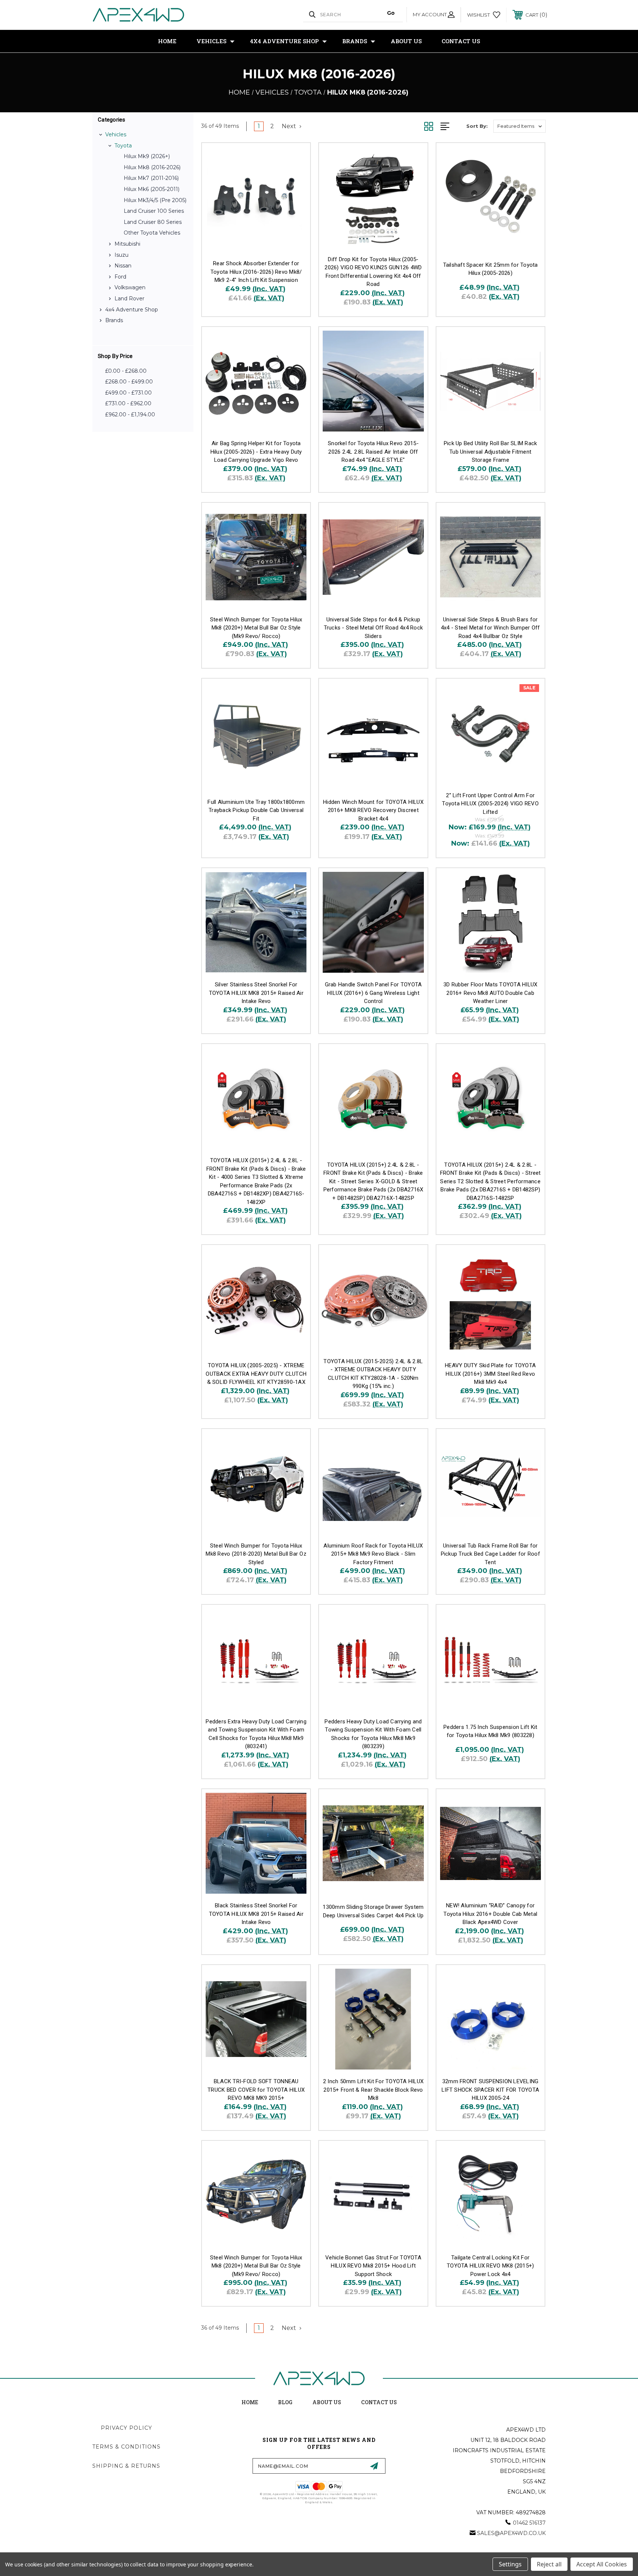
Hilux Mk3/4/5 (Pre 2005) (155, 200)
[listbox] (519, 126)
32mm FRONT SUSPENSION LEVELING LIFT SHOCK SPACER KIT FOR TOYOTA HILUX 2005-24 (490, 2090)
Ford (120, 277)
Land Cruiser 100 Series (154, 211)
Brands (355, 41)
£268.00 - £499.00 (129, 382)
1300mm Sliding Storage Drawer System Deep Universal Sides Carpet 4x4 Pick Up (373, 1911)
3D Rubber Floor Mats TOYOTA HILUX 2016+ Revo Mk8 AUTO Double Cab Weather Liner (490, 993)
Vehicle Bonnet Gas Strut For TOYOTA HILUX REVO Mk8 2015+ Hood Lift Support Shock (373, 2266)
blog (285, 2402)
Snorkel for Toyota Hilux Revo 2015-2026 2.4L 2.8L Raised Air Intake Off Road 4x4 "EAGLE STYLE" (373, 452)
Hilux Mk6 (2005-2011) (152, 189)
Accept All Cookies (602, 2564)
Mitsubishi (127, 244)
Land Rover (129, 298)
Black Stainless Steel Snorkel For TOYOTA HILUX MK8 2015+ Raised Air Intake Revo (256, 1914)
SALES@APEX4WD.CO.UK (511, 2533)
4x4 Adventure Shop (284, 41)
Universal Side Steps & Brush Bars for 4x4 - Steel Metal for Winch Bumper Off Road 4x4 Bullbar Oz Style (490, 628)
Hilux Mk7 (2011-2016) (151, 178)
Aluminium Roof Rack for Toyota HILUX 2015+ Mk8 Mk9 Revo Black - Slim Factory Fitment (373, 1554)
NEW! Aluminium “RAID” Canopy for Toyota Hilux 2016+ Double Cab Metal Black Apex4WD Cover (490, 1914)
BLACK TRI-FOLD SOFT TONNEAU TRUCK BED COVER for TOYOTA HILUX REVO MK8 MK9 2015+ (256, 2090)
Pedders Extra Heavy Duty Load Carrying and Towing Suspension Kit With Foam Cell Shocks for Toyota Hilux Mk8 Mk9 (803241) (256, 1734)
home (250, 2402)
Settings (510, 2564)
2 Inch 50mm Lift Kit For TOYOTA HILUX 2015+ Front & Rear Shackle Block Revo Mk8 (373, 2090)
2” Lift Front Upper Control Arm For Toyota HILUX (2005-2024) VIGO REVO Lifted (490, 804)
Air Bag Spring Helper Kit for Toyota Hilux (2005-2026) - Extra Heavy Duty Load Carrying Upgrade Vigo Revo (256, 452)
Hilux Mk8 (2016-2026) (152, 167)
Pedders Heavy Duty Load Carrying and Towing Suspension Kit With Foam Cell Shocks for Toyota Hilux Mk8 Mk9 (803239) (373, 1734)
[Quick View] (295, 158)
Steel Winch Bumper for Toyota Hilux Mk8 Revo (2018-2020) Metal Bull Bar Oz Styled (256, 1554)
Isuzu (121, 255)
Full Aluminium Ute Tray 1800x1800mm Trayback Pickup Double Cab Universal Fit (256, 810)
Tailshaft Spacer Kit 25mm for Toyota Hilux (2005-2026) (490, 269)
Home (167, 41)
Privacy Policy (126, 2428)
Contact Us (461, 41)
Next (290, 126)
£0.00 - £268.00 (126, 371)
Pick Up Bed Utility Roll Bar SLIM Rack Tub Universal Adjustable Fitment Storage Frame (490, 452)
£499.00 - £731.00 (128, 393)
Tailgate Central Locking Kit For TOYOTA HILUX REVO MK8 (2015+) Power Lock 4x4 (490, 2266)
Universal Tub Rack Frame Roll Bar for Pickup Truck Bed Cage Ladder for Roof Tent (490, 1554)
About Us (406, 41)
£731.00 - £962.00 (128, 403)
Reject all (549, 2564)
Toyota (123, 146)
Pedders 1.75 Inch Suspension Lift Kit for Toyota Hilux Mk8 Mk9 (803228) (490, 1731)
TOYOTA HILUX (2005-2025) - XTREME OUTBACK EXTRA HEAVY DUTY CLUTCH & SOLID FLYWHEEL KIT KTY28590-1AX (256, 1374)
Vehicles (211, 41)
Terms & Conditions (126, 2447)
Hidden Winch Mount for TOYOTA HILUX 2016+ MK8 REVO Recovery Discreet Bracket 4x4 (373, 810)
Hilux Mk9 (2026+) (147, 156)
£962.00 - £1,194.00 (130, 414)
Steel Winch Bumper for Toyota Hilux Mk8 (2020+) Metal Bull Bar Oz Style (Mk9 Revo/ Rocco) (256, 628)
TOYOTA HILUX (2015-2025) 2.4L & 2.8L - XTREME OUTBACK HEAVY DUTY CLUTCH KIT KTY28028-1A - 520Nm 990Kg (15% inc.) (373, 1374)
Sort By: (477, 126)
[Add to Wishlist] (295, 177)
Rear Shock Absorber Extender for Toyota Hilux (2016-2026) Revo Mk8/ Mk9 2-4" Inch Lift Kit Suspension (256, 272)
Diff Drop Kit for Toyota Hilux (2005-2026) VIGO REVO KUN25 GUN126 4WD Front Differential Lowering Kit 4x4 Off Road (373, 272)
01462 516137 (529, 2523)
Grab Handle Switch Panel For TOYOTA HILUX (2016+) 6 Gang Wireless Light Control (373, 993)
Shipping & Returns (126, 2466)
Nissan (123, 266)
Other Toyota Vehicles (152, 233)
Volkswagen (130, 287)
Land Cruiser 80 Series (153, 222)
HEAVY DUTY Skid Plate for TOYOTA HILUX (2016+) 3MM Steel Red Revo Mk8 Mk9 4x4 (490, 1374)
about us (327, 2402)
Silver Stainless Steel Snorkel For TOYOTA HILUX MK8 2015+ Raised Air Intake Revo (256, 993)
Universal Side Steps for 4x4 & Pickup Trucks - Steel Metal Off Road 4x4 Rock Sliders (373, 628)
